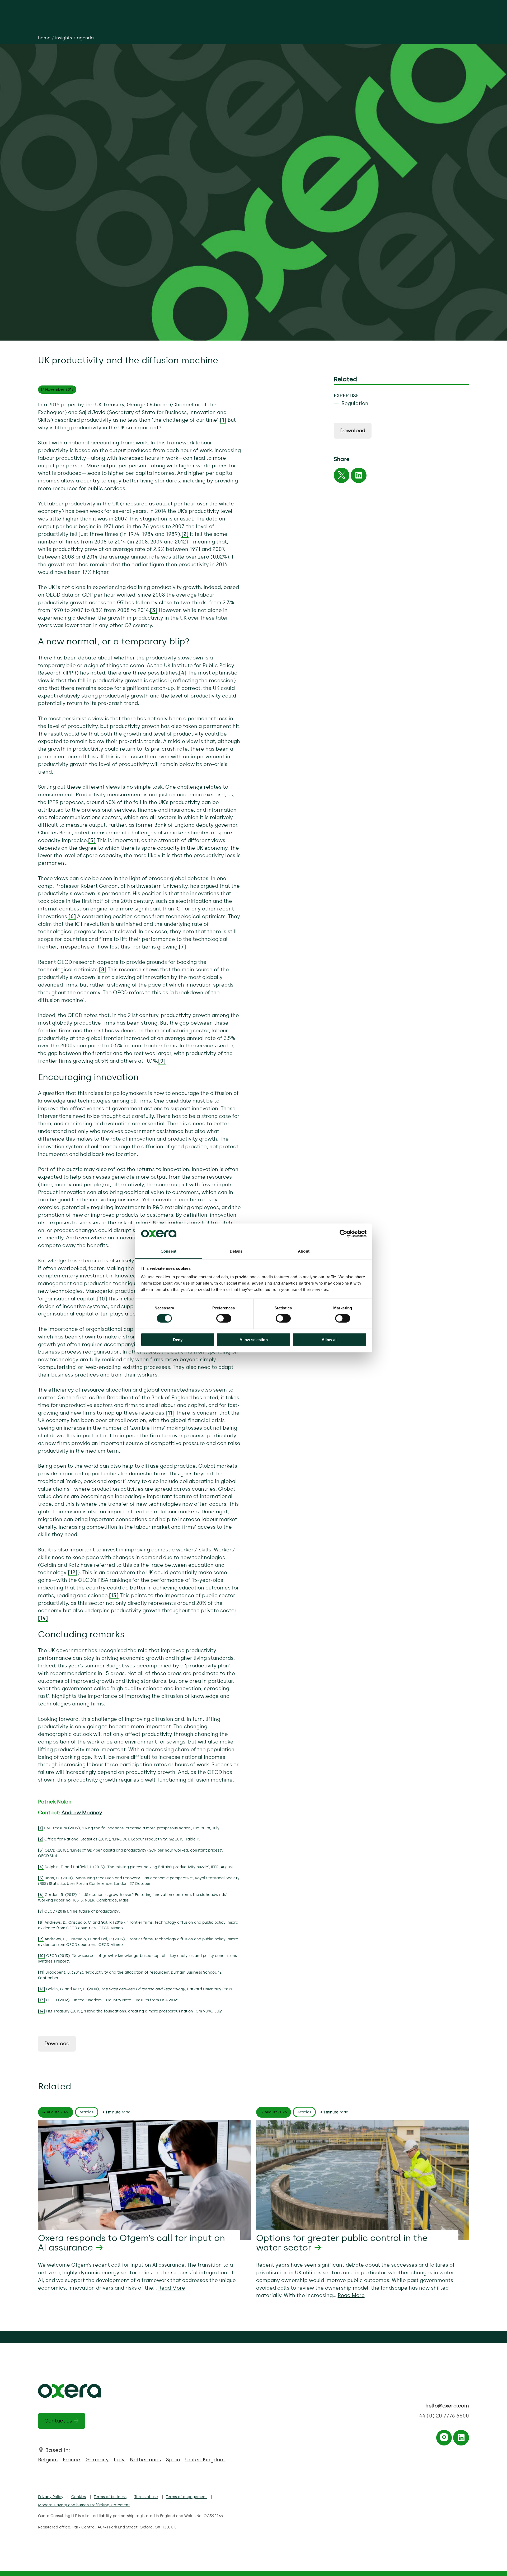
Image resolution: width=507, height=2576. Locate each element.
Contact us (58, 2421)
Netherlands (145, 2460)
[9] (162, 1061)
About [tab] (304, 1251)
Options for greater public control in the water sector (342, 2243)
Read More (172, 2288)
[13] (114, 1595)
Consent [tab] (168, 1251)
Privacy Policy (51, 2497)
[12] (73, 1572)
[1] (223, 420)
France (72, 2460)
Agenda (85, 38)
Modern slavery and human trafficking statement (84, 2505)
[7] (182, 947)
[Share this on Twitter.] (342, 477)
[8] (103, 970)
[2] (185, 534)
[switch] (224, 1318)
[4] (183, 673)
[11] (170, 1413)
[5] (92, 840)
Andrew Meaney (82, 1813)
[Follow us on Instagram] (444, 2439)
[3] (154, 610)
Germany (97, 2460)
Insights (64, 38)
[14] (43, 1618)
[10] (102, 1299)
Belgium (48, 2460)
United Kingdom (205, 2460)
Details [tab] (236, 1251)
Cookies (79, 2497)
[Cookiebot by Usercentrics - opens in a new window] (343, 1234)
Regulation (355, 403)
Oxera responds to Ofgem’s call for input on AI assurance (132, 2243)
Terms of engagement (186, 2497)
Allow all (330, 1339)
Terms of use (146, 2497)
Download (57, 2043)
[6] (72, 916)
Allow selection (254, 1339)
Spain (173, 2460)
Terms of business (110, 2497)
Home (44, 38)
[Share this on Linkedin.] (359, 477)
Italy (119, 2460)
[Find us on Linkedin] (461, 2439)
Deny (178, 1339)
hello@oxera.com (447, 2406)
